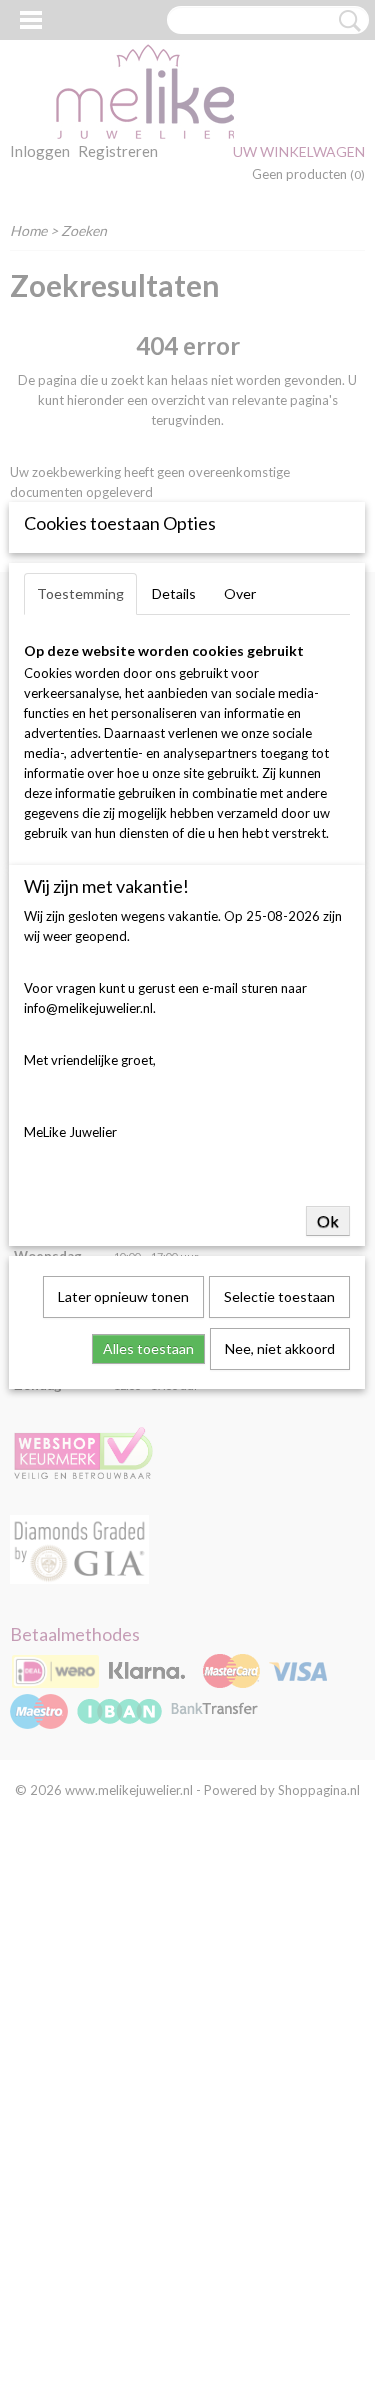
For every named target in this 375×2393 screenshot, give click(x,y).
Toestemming (80, 593)
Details (174, 593)
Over (240, 593)
